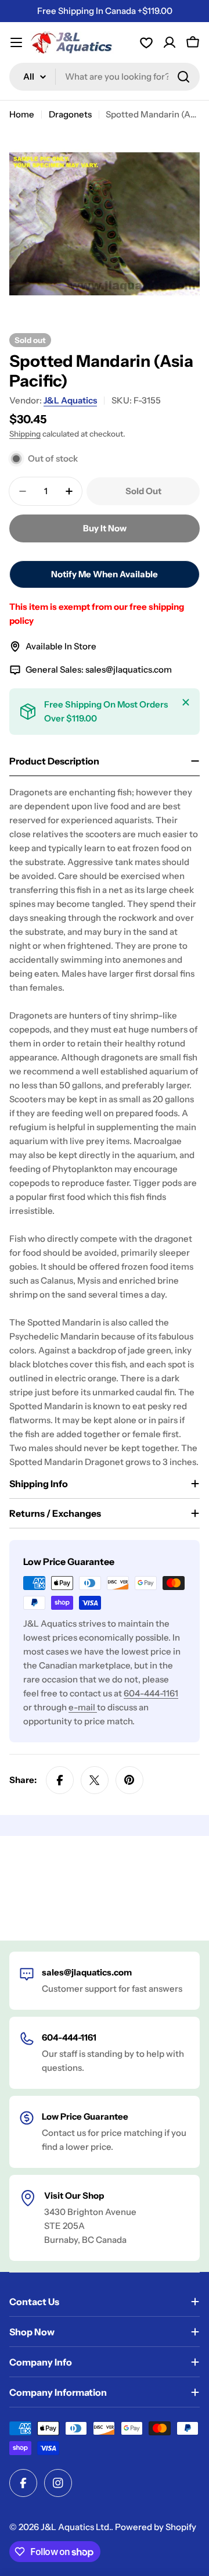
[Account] (146, 42)
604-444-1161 (151, 1693)
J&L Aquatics (70, 400)
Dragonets (70, 114)
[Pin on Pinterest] (129, 1780)
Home (22, 114)
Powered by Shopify (156, 2527)
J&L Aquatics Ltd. (76, 2527)
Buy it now (105, 528)
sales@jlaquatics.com (129, 669)
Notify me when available (105, 574)
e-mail (83, 1707)
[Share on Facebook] (60, 1780)
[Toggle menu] (16, 42)
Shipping (25, 434)
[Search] (183, 77)
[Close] (186, 702)
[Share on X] (95, 1780)
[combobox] (105, 77)
